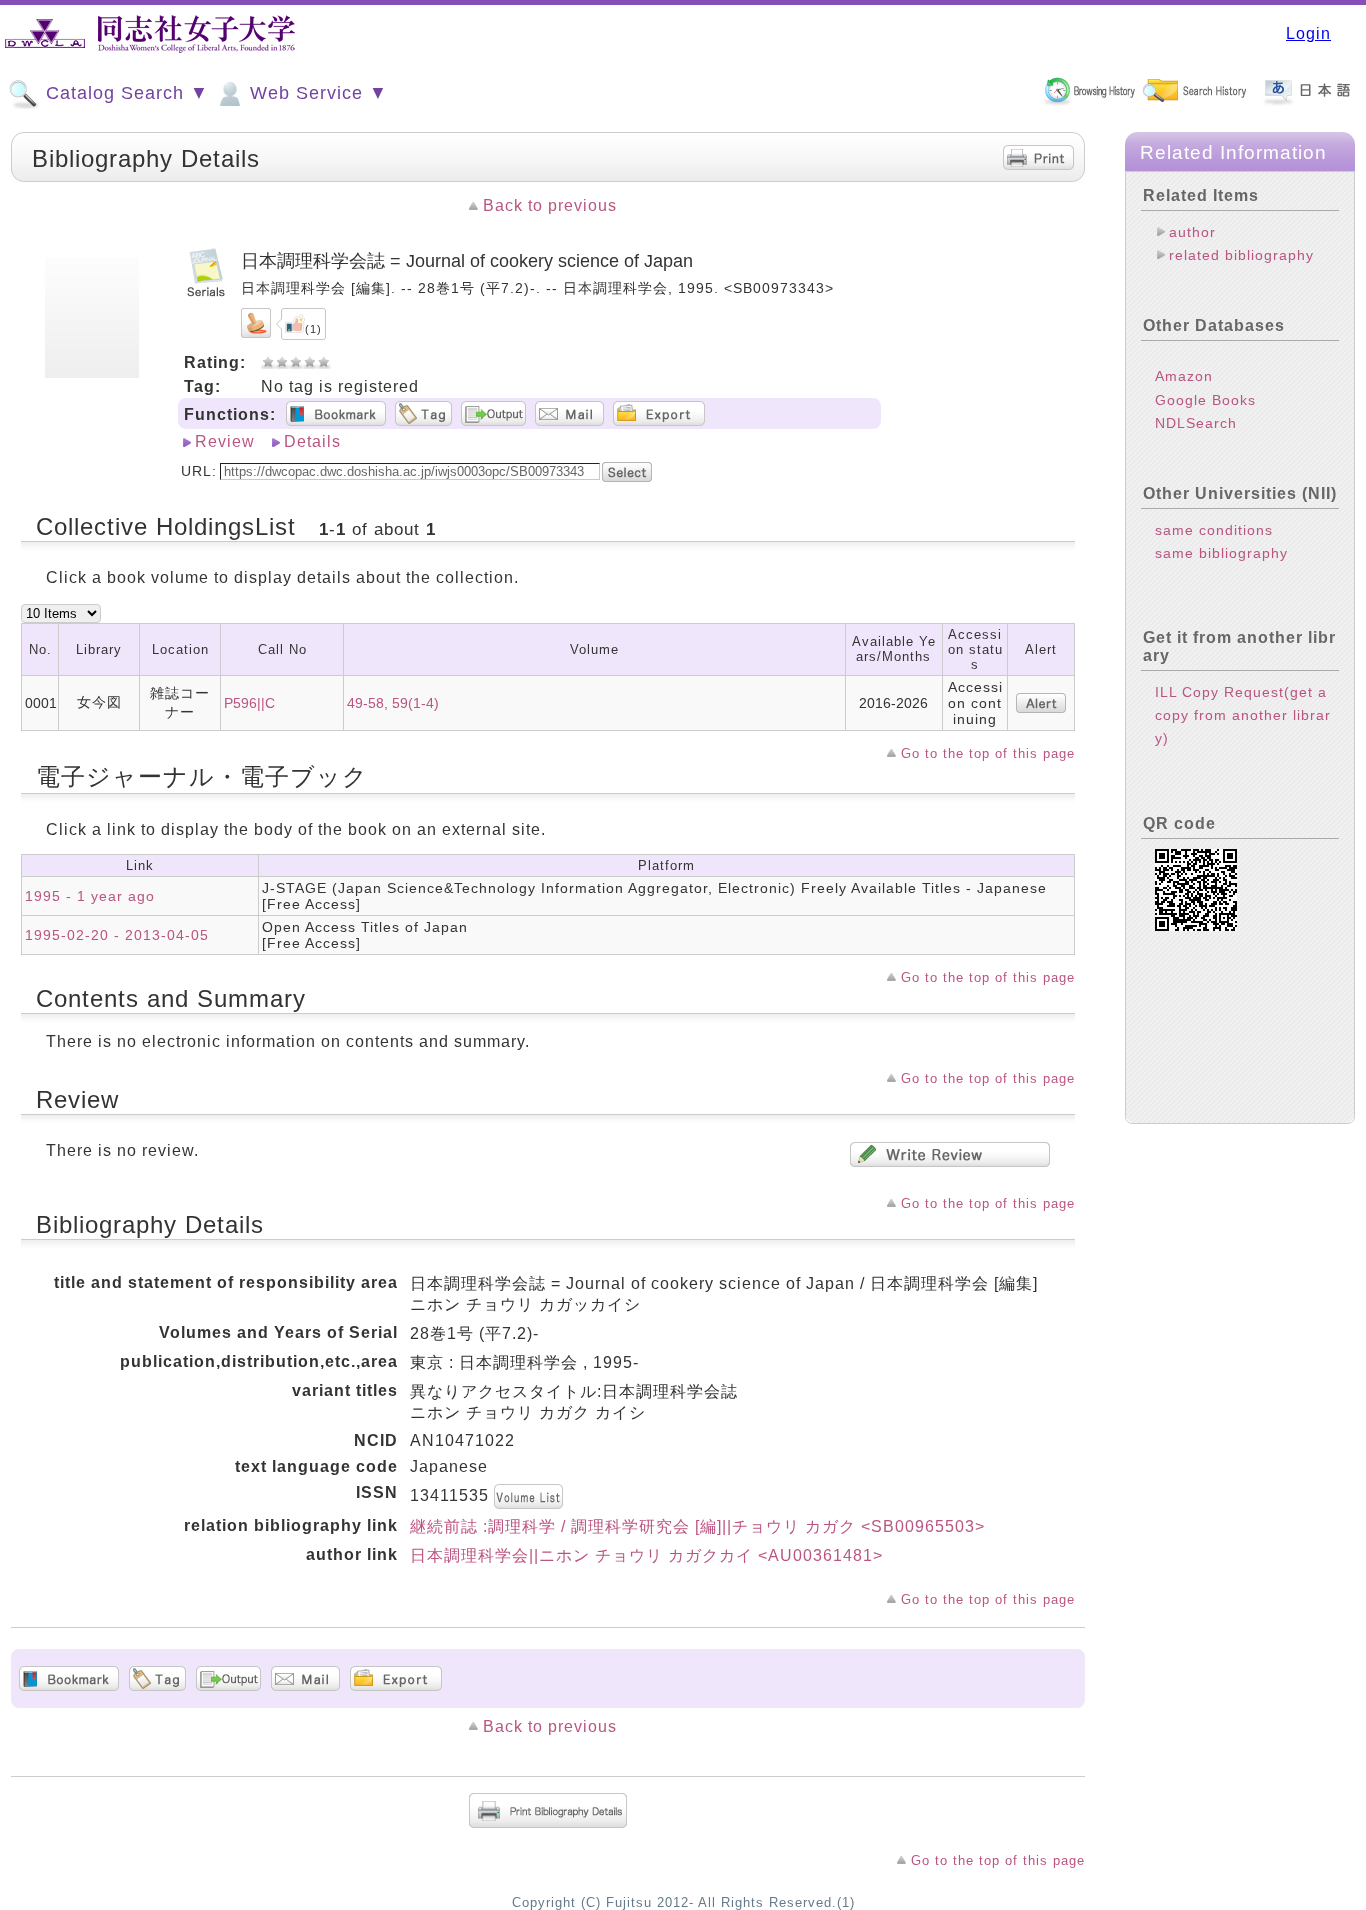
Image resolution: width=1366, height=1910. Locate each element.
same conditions (1214, 530)
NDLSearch (1196, 423)
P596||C (249, 703)
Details (312, 441)
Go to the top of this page (988, 753)
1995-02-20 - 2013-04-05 (117, 935)
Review (225, 441)
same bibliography (1221, 553)
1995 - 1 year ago (90, 896)
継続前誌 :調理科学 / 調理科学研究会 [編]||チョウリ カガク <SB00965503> (697, 1526)
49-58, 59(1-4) (393, 703)
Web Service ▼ (316, 93)
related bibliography (1241, 255)
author (1192, 232)
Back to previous (550, 205)
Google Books (1205, 400)
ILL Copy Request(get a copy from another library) (1243, 715)
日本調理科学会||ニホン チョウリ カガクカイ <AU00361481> (646, 1555)
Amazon (1184, 376)
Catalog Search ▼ (124, 93)
